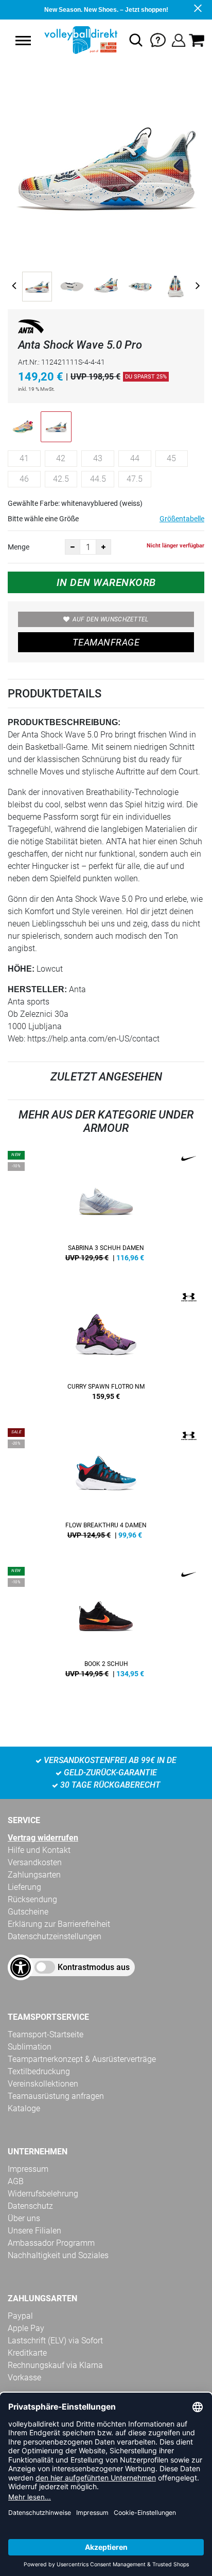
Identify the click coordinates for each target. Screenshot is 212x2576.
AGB (16, 2181)
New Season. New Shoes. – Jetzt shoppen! (106, 10)
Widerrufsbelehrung (43, 2194)
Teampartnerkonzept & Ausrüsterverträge (82, 2059)
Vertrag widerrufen (43, 1838)
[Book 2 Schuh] (106, 1626)
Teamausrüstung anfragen (56, 2096)
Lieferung (24, 1887)
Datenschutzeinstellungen (55, 1936)
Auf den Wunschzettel (111, 619)
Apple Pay (26, 2328)
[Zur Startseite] (80, 40)
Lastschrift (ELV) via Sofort (55, 2341)
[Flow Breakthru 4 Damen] (106, 1487)
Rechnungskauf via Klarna (55, 2365)
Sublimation (30, 2047)
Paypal (20, 2316)
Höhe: (21, 969)
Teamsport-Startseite (46, 2034)
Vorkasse (24, 2378)
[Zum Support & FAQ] (158, 39)
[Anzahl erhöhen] (103, 547)
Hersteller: (37, 989)
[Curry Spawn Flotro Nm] (106, 1349)
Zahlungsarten (34, 1875)
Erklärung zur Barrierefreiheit (59, 1924)
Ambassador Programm (51, 2243)
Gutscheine (28, 1912)
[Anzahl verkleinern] (73, 547)
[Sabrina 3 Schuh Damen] (106, 1210)
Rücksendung (32, 1899)
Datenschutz (30, 2206)
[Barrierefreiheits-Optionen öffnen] (21, 1967)
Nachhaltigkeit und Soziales (58, 2255)
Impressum (28, 2169)
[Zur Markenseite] (31, 328)
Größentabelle (182, 519)
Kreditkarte (27, 2353)
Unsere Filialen (34, 2231)
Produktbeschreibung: (64, 722)
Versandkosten (35, 1862)
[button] (23, 41)
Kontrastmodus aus (94, 1967)
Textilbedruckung (39, 2071)
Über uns (24, 2218)
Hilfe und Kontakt (39, 1850)
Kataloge (24, 2108)
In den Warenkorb (106, 582)
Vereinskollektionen (43, 2084)
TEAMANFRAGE (106, 642)
